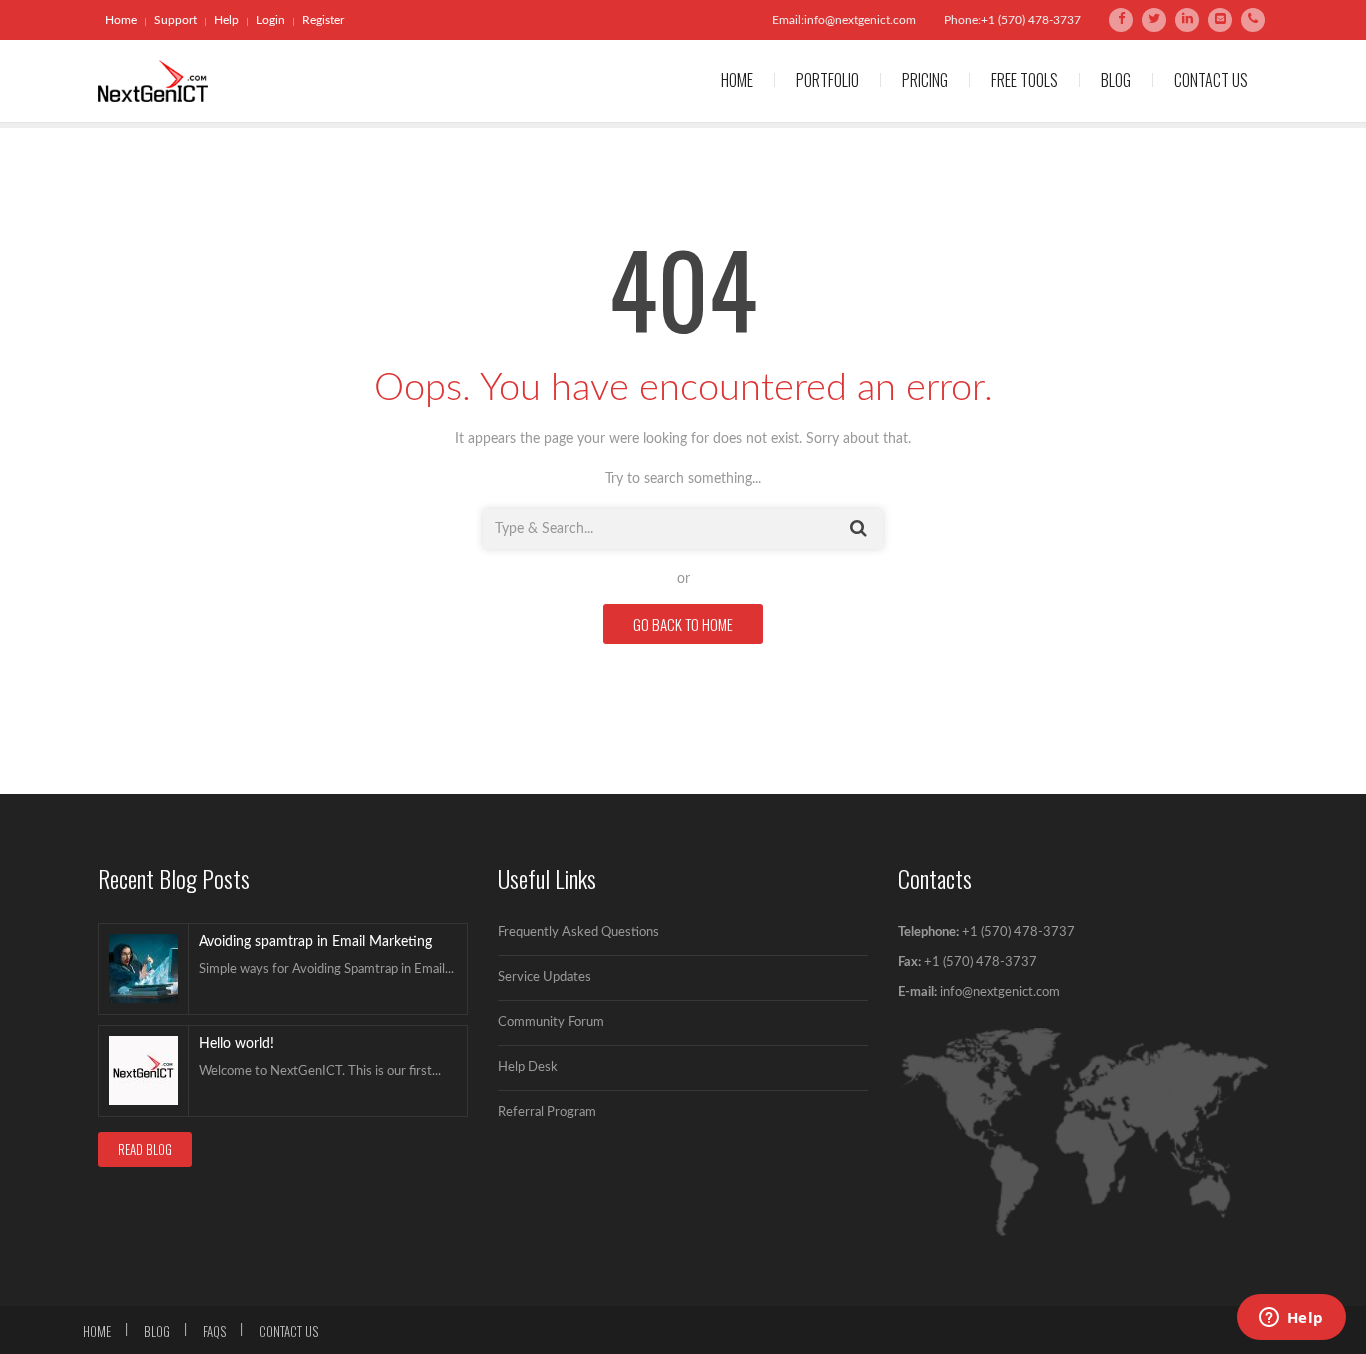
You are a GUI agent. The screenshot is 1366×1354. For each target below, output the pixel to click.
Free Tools (1024, 80)
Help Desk (528, 1067)
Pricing (925, 80)
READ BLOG (145, 1149)
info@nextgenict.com (1000, 992)
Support (175, 20)
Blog (1116, 80)
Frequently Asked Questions (578, 932)
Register (323, 20)
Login (270, 20)
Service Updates (544, 977)
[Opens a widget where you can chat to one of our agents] (1291, 1319)
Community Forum (551, 1022)
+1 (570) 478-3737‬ (979, 962)
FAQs (214, 1331)
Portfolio (827, 80)
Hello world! (236, 1044)
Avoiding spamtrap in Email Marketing (315, 942)
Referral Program (547, 1112)
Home (121, 20)
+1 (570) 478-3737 (1018, 932)
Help (226, 20)
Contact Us (1211, 80)
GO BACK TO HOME (683, 624)
